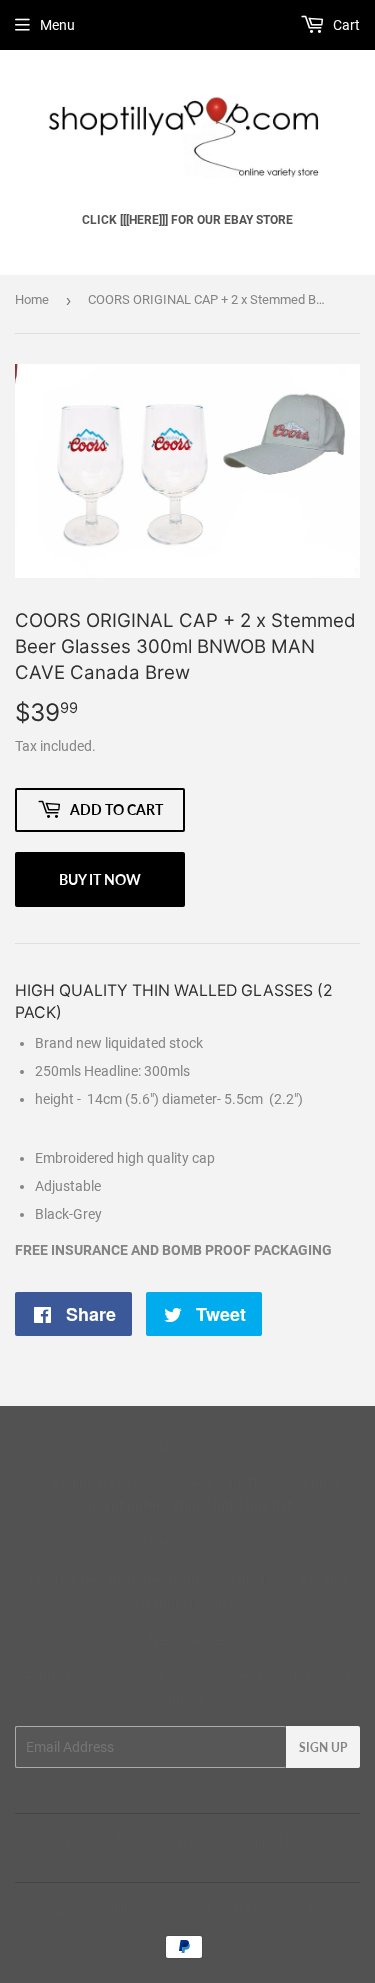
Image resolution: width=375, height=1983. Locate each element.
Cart (345, 25)
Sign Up (323, 1747)
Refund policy (266, 1840)
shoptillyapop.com (137, 1909)
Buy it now (100, 879)
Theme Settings (294, 1484)
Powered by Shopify (263, 1909)
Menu (57, 25)
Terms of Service (162, 1840)
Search (76, 1840)
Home (32, 299)
